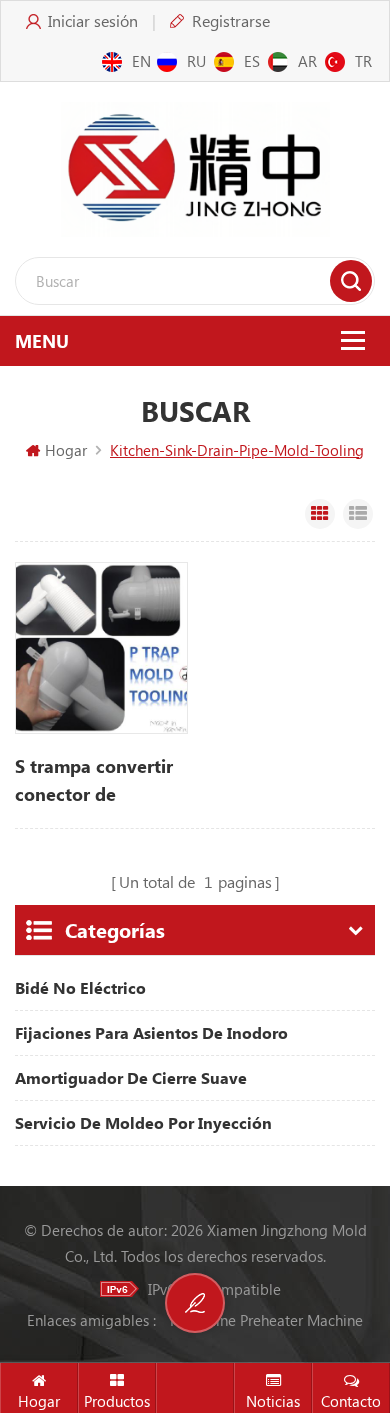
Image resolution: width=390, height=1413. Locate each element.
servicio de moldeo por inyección (143, 1122)
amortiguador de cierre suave (131, 1077)
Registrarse (231, 20)
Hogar (66, 450)
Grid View (320, 514)
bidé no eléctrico (80, 987)
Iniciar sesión (93, 20)
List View (358, 514)
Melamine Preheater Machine (266, 1320)
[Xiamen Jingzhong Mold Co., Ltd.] (195, 169)
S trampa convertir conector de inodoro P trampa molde (94, 781)
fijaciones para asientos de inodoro (151, 1032)
